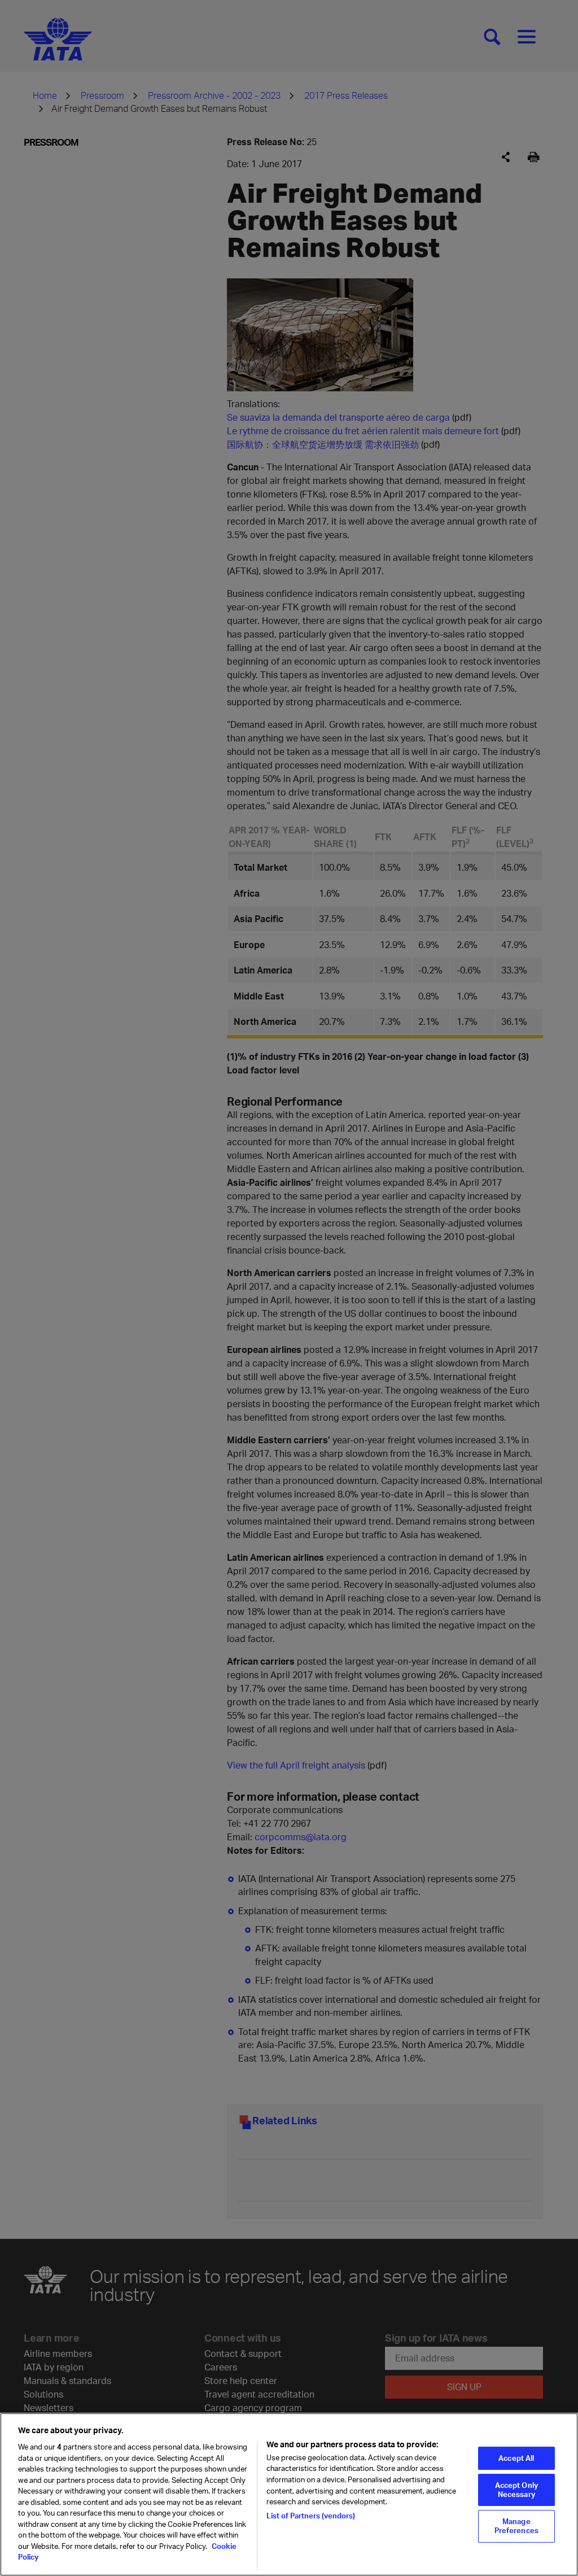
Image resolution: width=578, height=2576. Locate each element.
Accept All (516, 2458)
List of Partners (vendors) (311, 2516)
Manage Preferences (516, 2526)
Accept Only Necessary (516, 2490)
